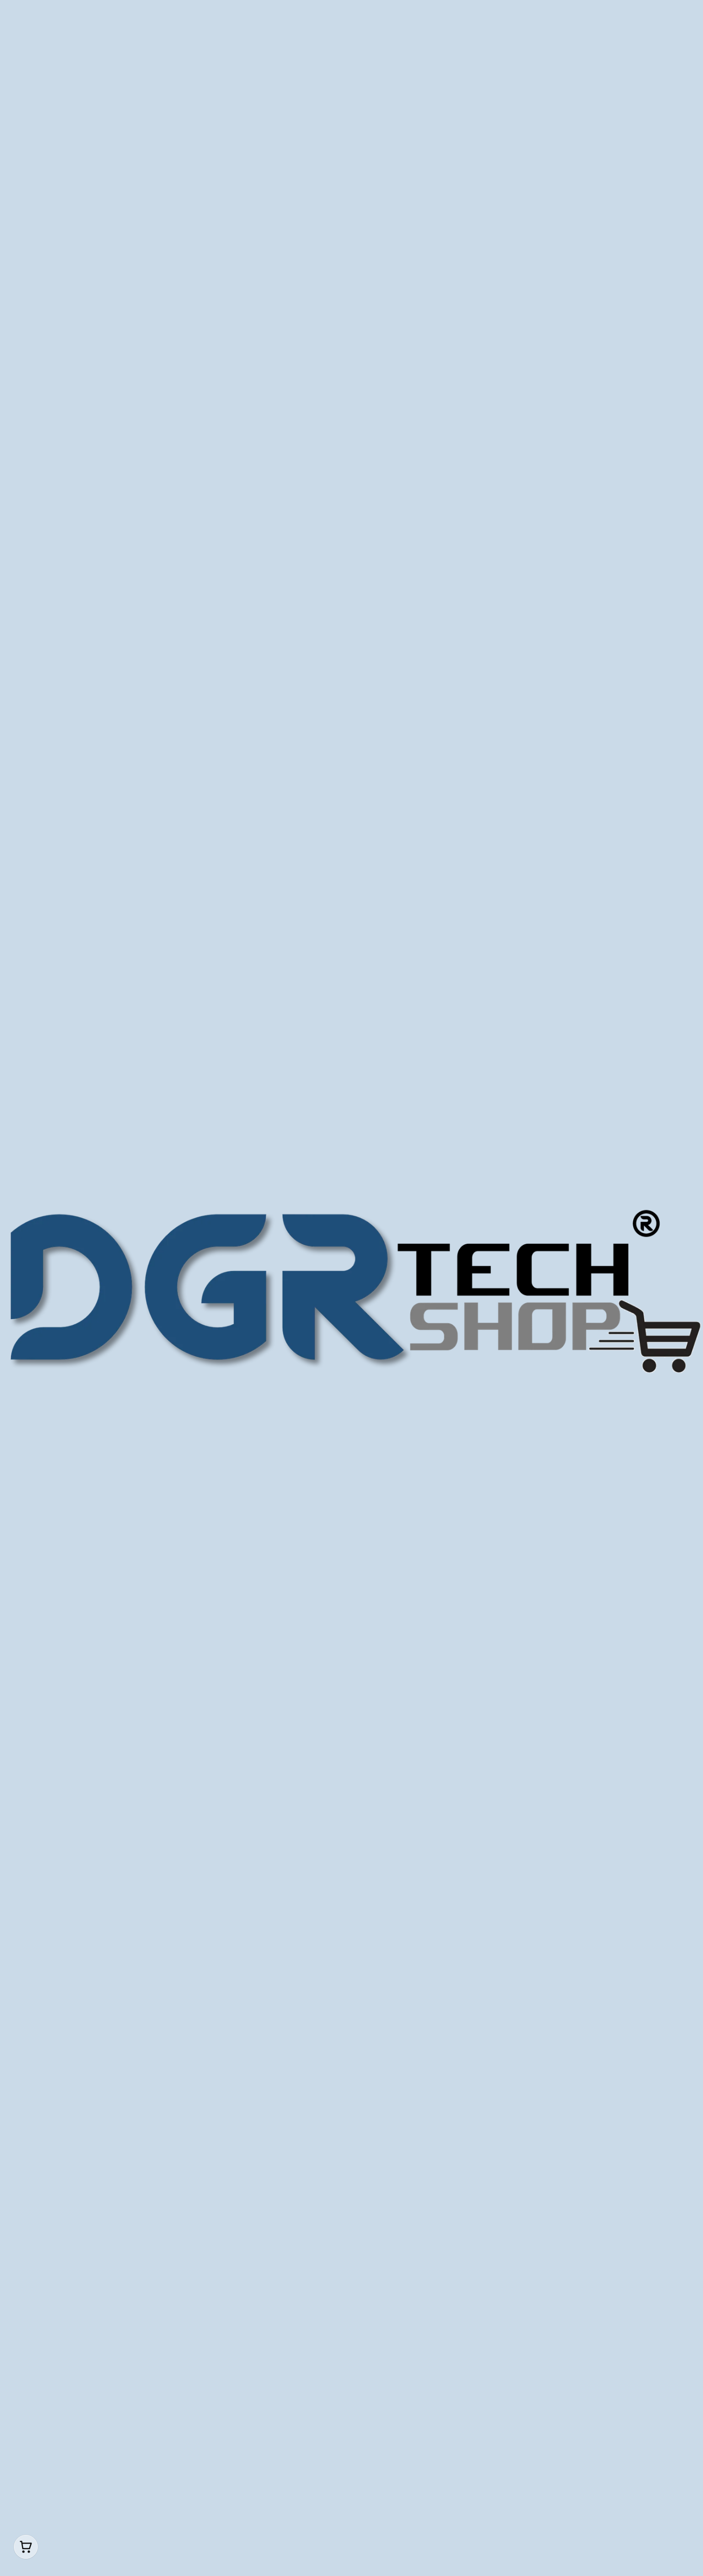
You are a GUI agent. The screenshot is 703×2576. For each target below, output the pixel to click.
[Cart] (26, 2547)
